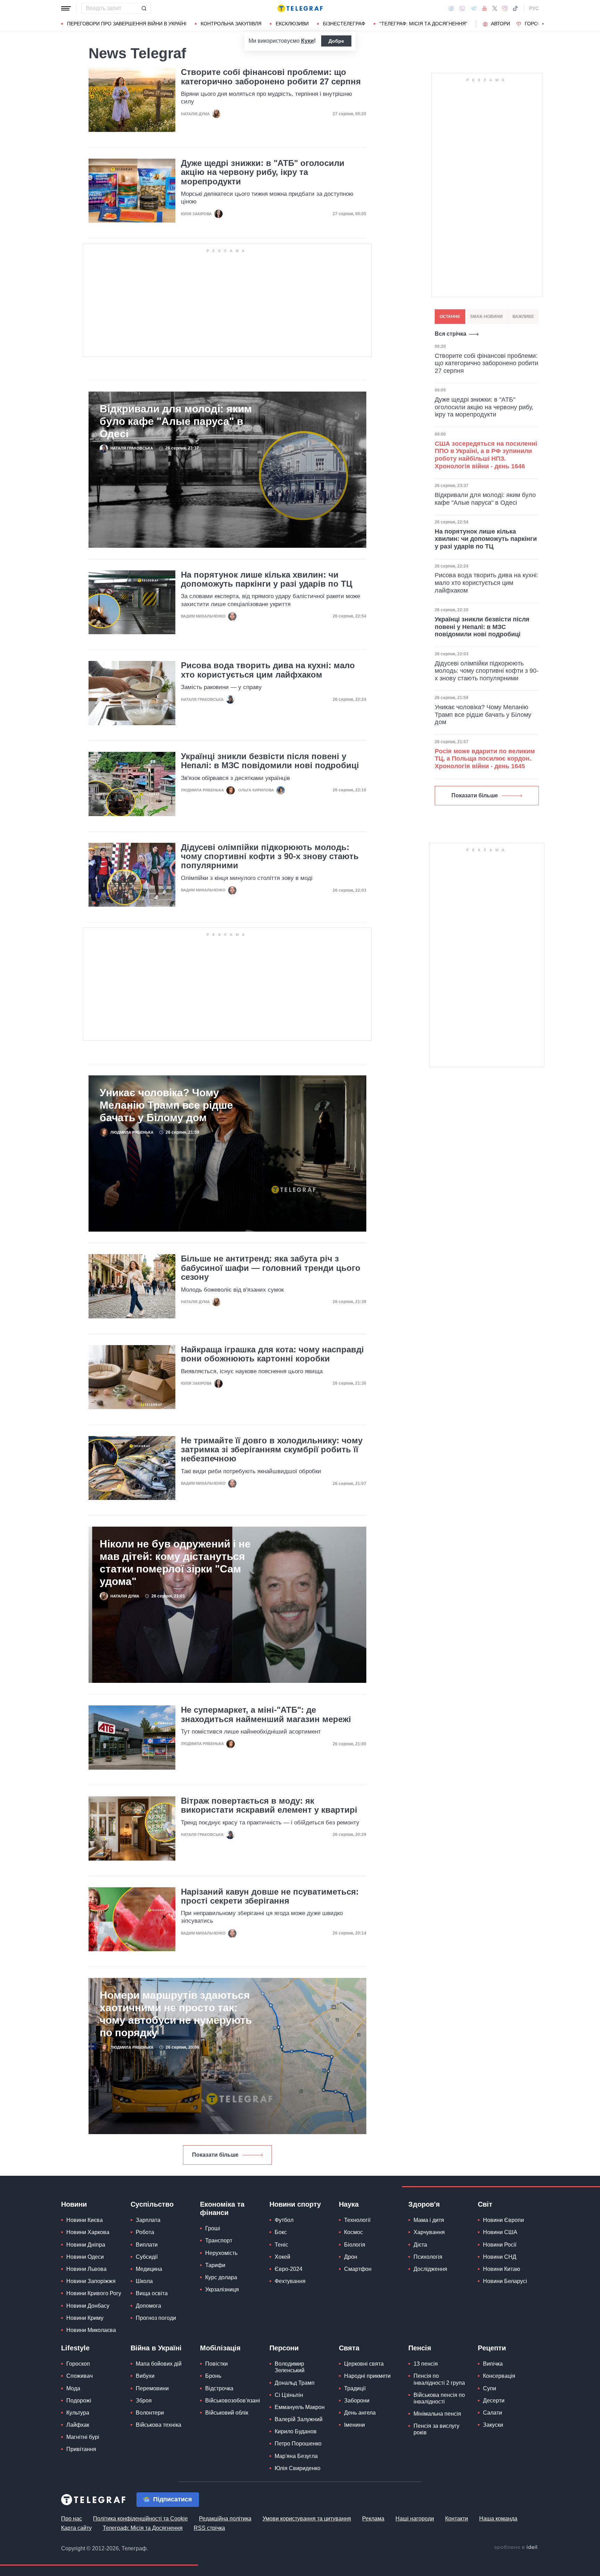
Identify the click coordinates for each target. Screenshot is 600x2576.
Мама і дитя (429, 2220)
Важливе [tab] (523, 317)
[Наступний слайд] (543, 24)
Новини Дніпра (86, 2245)
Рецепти (492, 2348)
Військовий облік (227, 2413)
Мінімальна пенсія (437, 2414)
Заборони (357, 2401)
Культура (78, 2413)
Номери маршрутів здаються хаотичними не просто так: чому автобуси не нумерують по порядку (176, 2014)
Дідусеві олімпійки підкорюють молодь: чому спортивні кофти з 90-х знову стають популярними (270, 857)
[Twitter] (495, 8)
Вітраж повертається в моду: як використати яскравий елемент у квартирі (269, 1805)
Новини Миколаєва (91, 2330)
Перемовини (152, 2388)
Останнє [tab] (450, 317)
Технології (357, 2220)
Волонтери (150, 2413)
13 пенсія (426, 2364)
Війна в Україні (156, 2348)
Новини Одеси (85, 2257)
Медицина (149, 2269)
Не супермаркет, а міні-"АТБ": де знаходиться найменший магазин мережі (266, 1714)
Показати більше (215, 2155)
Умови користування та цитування (307, 2519)
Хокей (282, 2257)
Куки (307, 41)
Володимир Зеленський (290, 2367)
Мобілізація (220, 2348)
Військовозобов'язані (233, 2401)
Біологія (355, 2245)
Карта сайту (76, 2528)
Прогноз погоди (156, 2318)
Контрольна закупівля (231, 24)
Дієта (420, 2245)
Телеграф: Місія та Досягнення (143, 2528)
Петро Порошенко (298, 2444)
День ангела (360, 2413)
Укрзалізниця (222, 2289)
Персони (284, 2348)
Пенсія (420, 2348)
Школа (144, 2281)
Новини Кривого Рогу (94, 2293)
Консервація (499, 2376)
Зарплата (148, 2220)
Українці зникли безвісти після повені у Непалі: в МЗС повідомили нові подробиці (270, 761)
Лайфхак (78, 2425)
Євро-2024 (289, 2269)
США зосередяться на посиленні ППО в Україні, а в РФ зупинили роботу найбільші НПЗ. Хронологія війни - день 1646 (486, 455)
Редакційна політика (225, 2519)
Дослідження (430, 2269)
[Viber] (462, 9)
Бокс (281, 2232)
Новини (74, 2204)
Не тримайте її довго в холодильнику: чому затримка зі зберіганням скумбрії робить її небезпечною (272, 1450)
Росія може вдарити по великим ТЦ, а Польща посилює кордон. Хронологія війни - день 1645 (485, 759)
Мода (73, 2388)
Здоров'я (424, 2204)
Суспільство (152, 2204)
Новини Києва (85, 2220)
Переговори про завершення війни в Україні (127, 24)
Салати (493, 2413)
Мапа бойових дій (159, 2364)
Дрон (351, 2257)
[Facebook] (451, 8)
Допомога (148, 2306)
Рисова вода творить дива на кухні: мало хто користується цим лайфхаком (268, 670)
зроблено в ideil (516, 2548)
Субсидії (147, 2257)
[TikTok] (515, 8)
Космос (353, 2232)
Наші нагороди (415, 2519)
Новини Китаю (502, 2269)
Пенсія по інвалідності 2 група (439, 2379)
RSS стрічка (209, 2528)
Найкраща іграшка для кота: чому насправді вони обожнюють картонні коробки (272, 1354)
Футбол (284, 2220)
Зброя (144, 2401)
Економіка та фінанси (222, 2208)
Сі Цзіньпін (289, 2395)
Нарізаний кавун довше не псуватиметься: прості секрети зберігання (270, 1896)
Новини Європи (503, 2220)
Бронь (213, 2376)
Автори (501, 24)
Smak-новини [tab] (486, 317)
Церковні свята (364, 2364)
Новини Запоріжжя (91, 2281)
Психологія (428, 2257)
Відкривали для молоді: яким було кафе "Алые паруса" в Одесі (176, 421)
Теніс (281, 2245)
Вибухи (145, 2376)
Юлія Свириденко (298, 2468)
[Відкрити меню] (66, 8)
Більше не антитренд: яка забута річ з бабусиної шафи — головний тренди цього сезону (271, 1268)
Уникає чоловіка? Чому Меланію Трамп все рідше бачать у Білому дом (166, 1105)
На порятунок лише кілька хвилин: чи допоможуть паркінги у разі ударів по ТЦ (267, 579)
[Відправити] (144, 8)
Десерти (494, 2401)
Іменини (355, 2425)
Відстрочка (219, 2388)
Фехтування (290, 2281)
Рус (534, 8)
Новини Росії (500, 2245)
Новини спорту (295, 2204)
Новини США (500, 2232)
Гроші (213, 2228)
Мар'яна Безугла (296, 2456)
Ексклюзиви (292, 24)
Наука (349, 2204)
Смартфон (358, 2269)
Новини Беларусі (505, 2281)
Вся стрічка (451, 334)
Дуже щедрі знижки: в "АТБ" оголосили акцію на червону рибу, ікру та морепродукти (263, 172)
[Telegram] (474, 8)
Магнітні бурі (83, 2437)
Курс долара (221, 2277)
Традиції (355, 2388)
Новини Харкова (88, 2232)
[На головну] (300, 8)
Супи (490, 2388)
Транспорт (219, 2241)
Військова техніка (159, 2425)
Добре (336, 41)
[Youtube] (485, 8)
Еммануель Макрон (300, 2407)
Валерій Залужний (299, 2419)
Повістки (216, 2364)
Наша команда (498, 2519)
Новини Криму (85, 2318)
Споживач (80, 2376)
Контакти (457, 2519)
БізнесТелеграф (344, 24)
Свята (349, 2348)
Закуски (493, 2425)
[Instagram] (505, 8)
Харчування (429, 2232)
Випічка (493, 2364)
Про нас (72, 2519)
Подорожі (79, 2401)
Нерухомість (221, 2253)
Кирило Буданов (296, 2431)
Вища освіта (152, 2293)
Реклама (373, 2519)
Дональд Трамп (295, 2383)
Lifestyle (75, 2348)
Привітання (81, 2449)
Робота (145, 2232)
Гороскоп (538, 24)
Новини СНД (500, 2257)
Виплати (147, 2245)
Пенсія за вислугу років (436, 2429)
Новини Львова (86, 2269)
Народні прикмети (367, 2376)
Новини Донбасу (88, 2306)
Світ (485, 2204)
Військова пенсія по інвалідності (439, 2398)
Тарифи (215, 2265)
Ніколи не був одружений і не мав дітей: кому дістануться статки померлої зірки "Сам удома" (175, 1563)
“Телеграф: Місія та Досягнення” (423, 24)
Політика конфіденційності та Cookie (140, 2519)
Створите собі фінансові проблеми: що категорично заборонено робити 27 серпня (271, 77)
